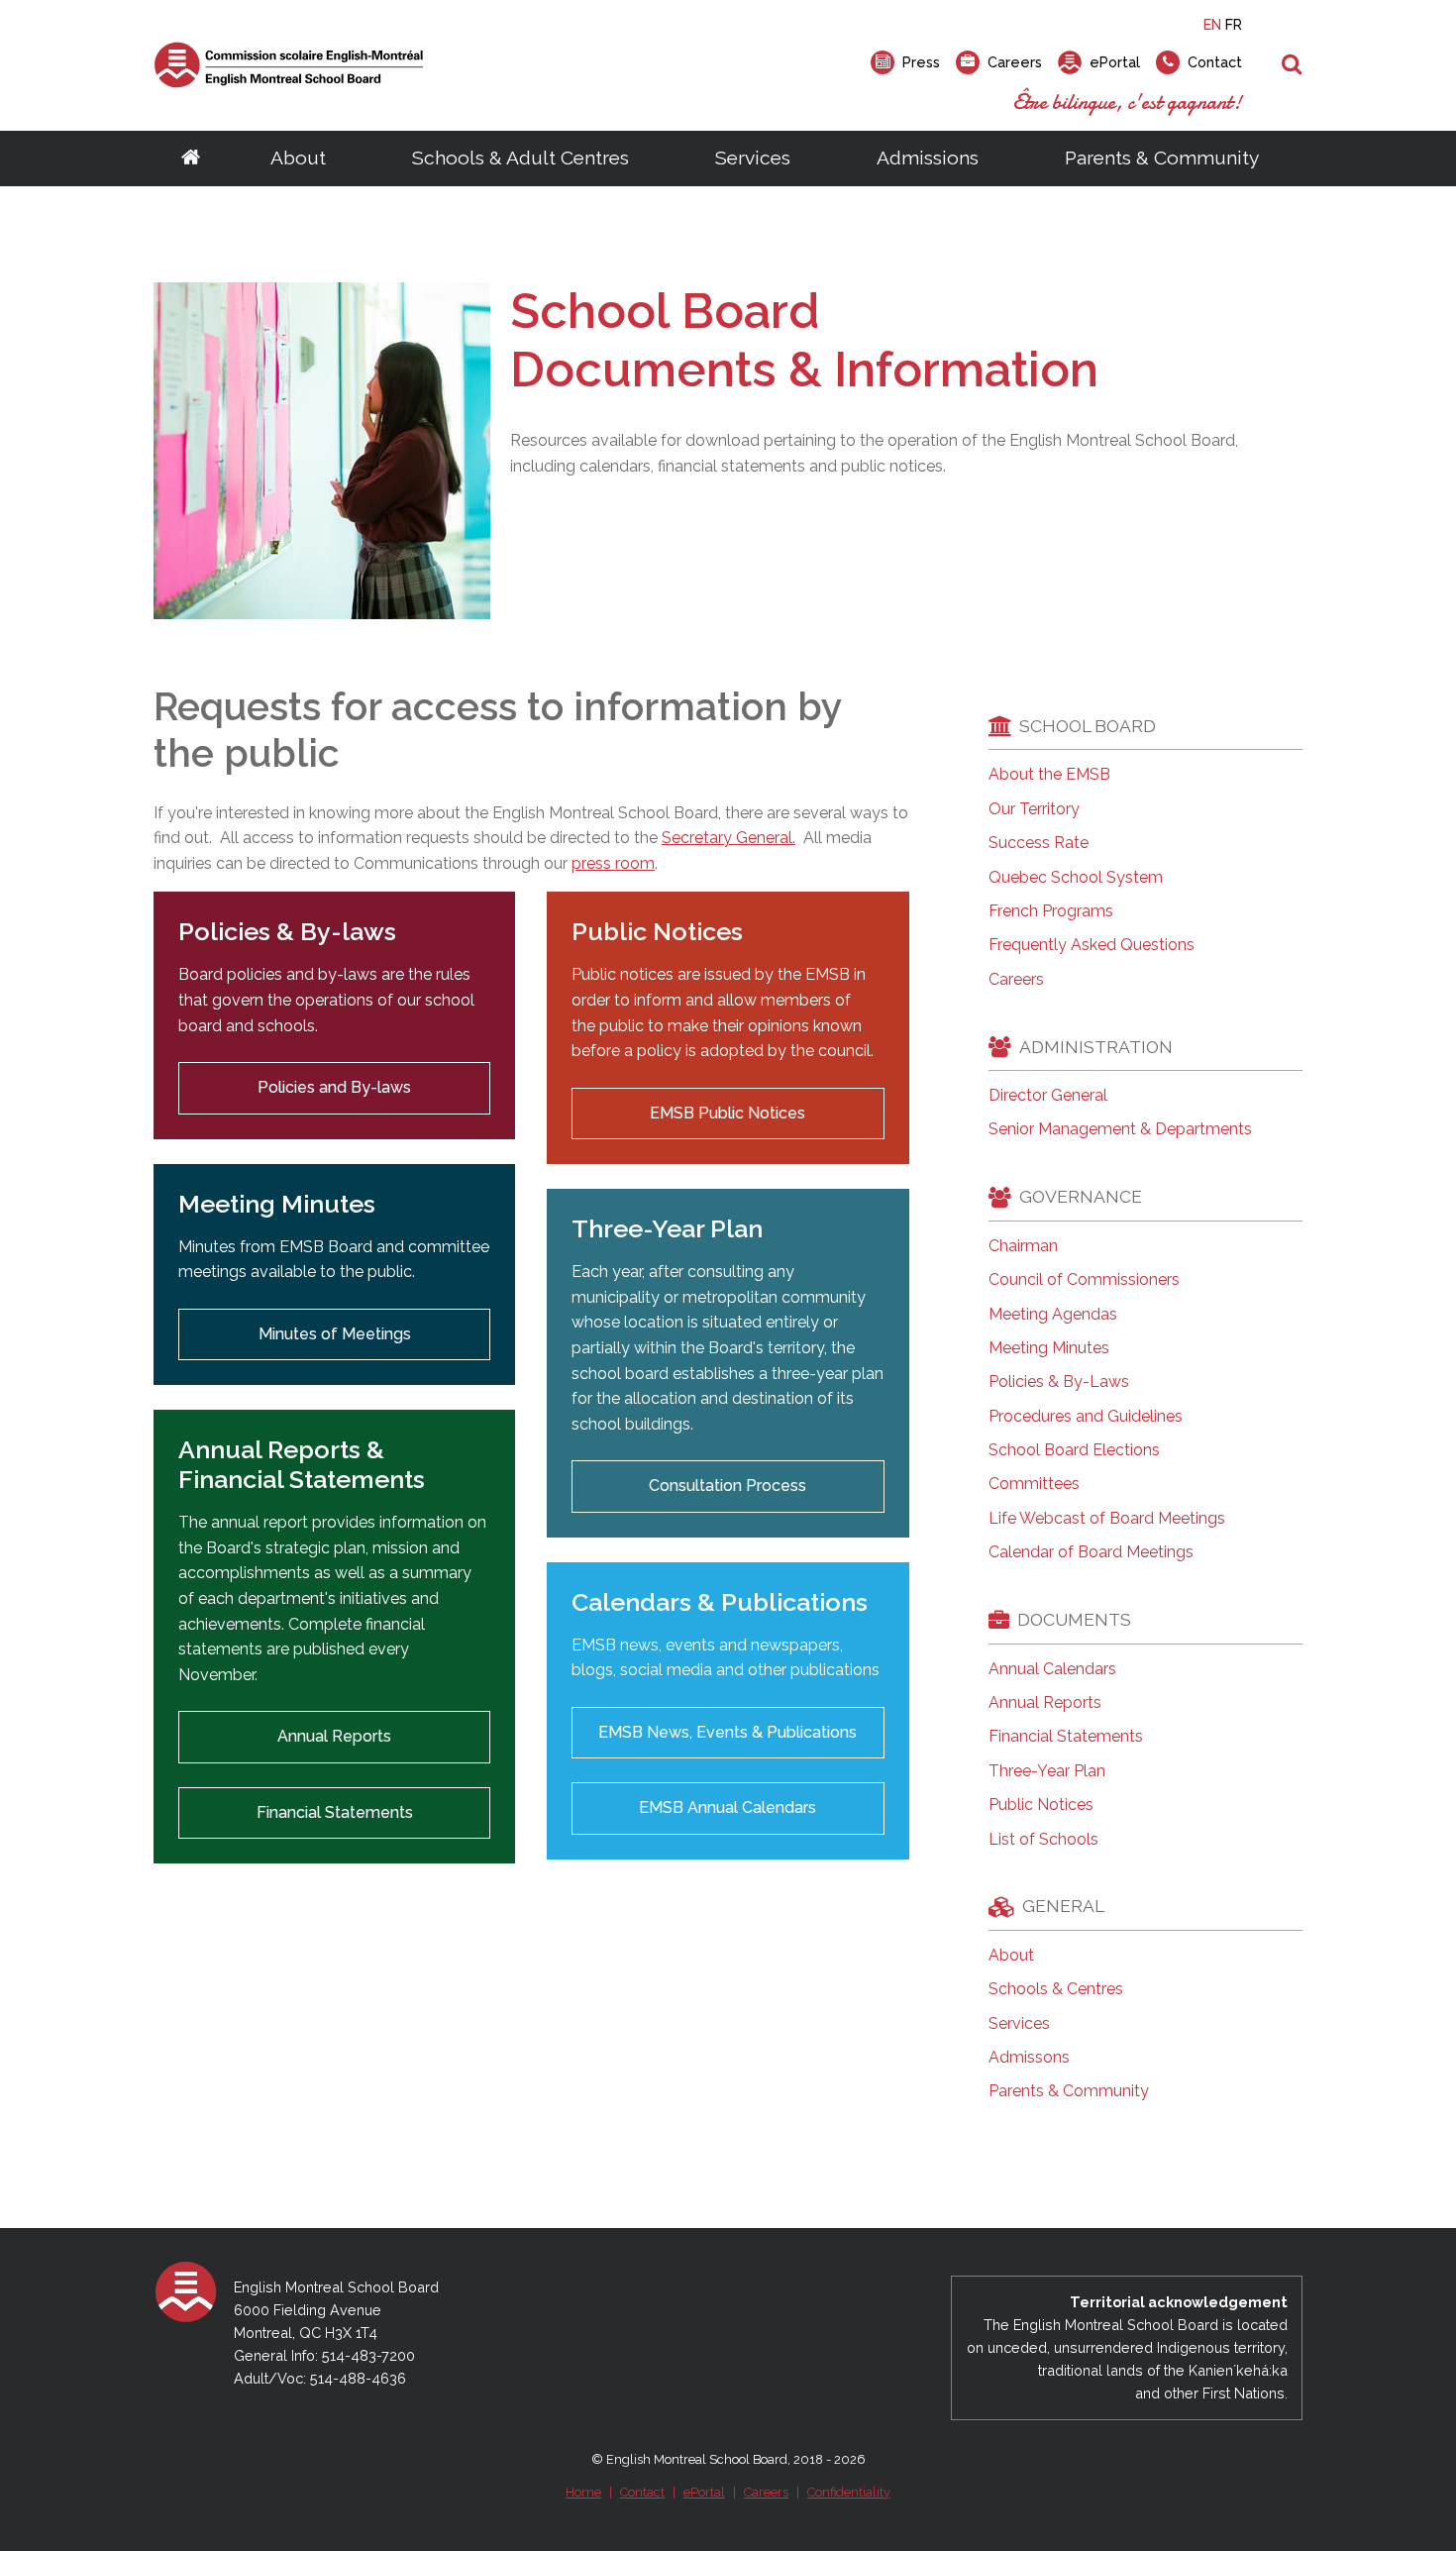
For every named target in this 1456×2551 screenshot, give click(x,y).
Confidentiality (849, 2492)
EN (1212, 24)
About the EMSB (1049, 775)
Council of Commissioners (1084, 1280)
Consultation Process (728, 1486)
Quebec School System (1076, 878)
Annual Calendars (1052, 1669)
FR (1234, 24)
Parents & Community (1162, 158)
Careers (1016, 980)
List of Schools (1043, 1840)
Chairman (1023, 1246)
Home (583, 2492)
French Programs (1051, 911)
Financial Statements (335, 1812)
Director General (1048, 1096)
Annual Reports (334, 1736)
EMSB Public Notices (728, 1113)
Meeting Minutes (1049, 1348)
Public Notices (1041, 1805)
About (298, 158)
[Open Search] (1292, 65)
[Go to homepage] (191, 159)
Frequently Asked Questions (1092, 945)
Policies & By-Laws (1059, 1382)
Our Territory (1034, 809)
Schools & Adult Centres (520, 158)
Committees (1034, 1484)
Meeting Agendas (1053, 1315)
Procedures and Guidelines (1086, 1417)
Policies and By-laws (334, 1087)
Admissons (1029, 2058)
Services (753, 158)
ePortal (704, 2492)
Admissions (928, 158)
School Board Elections (1074, 1450)
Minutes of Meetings (335, 1334)
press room (613, 863)
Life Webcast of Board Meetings (1107, 1519)
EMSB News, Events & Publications (728, 1732)
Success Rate (1039, 843)
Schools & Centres (1056, 1989)
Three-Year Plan (1047, 1771)
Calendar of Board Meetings (1091, 1552)
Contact (642, 2492)
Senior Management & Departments (1120, 1129)
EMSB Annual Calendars (728, 1807)
